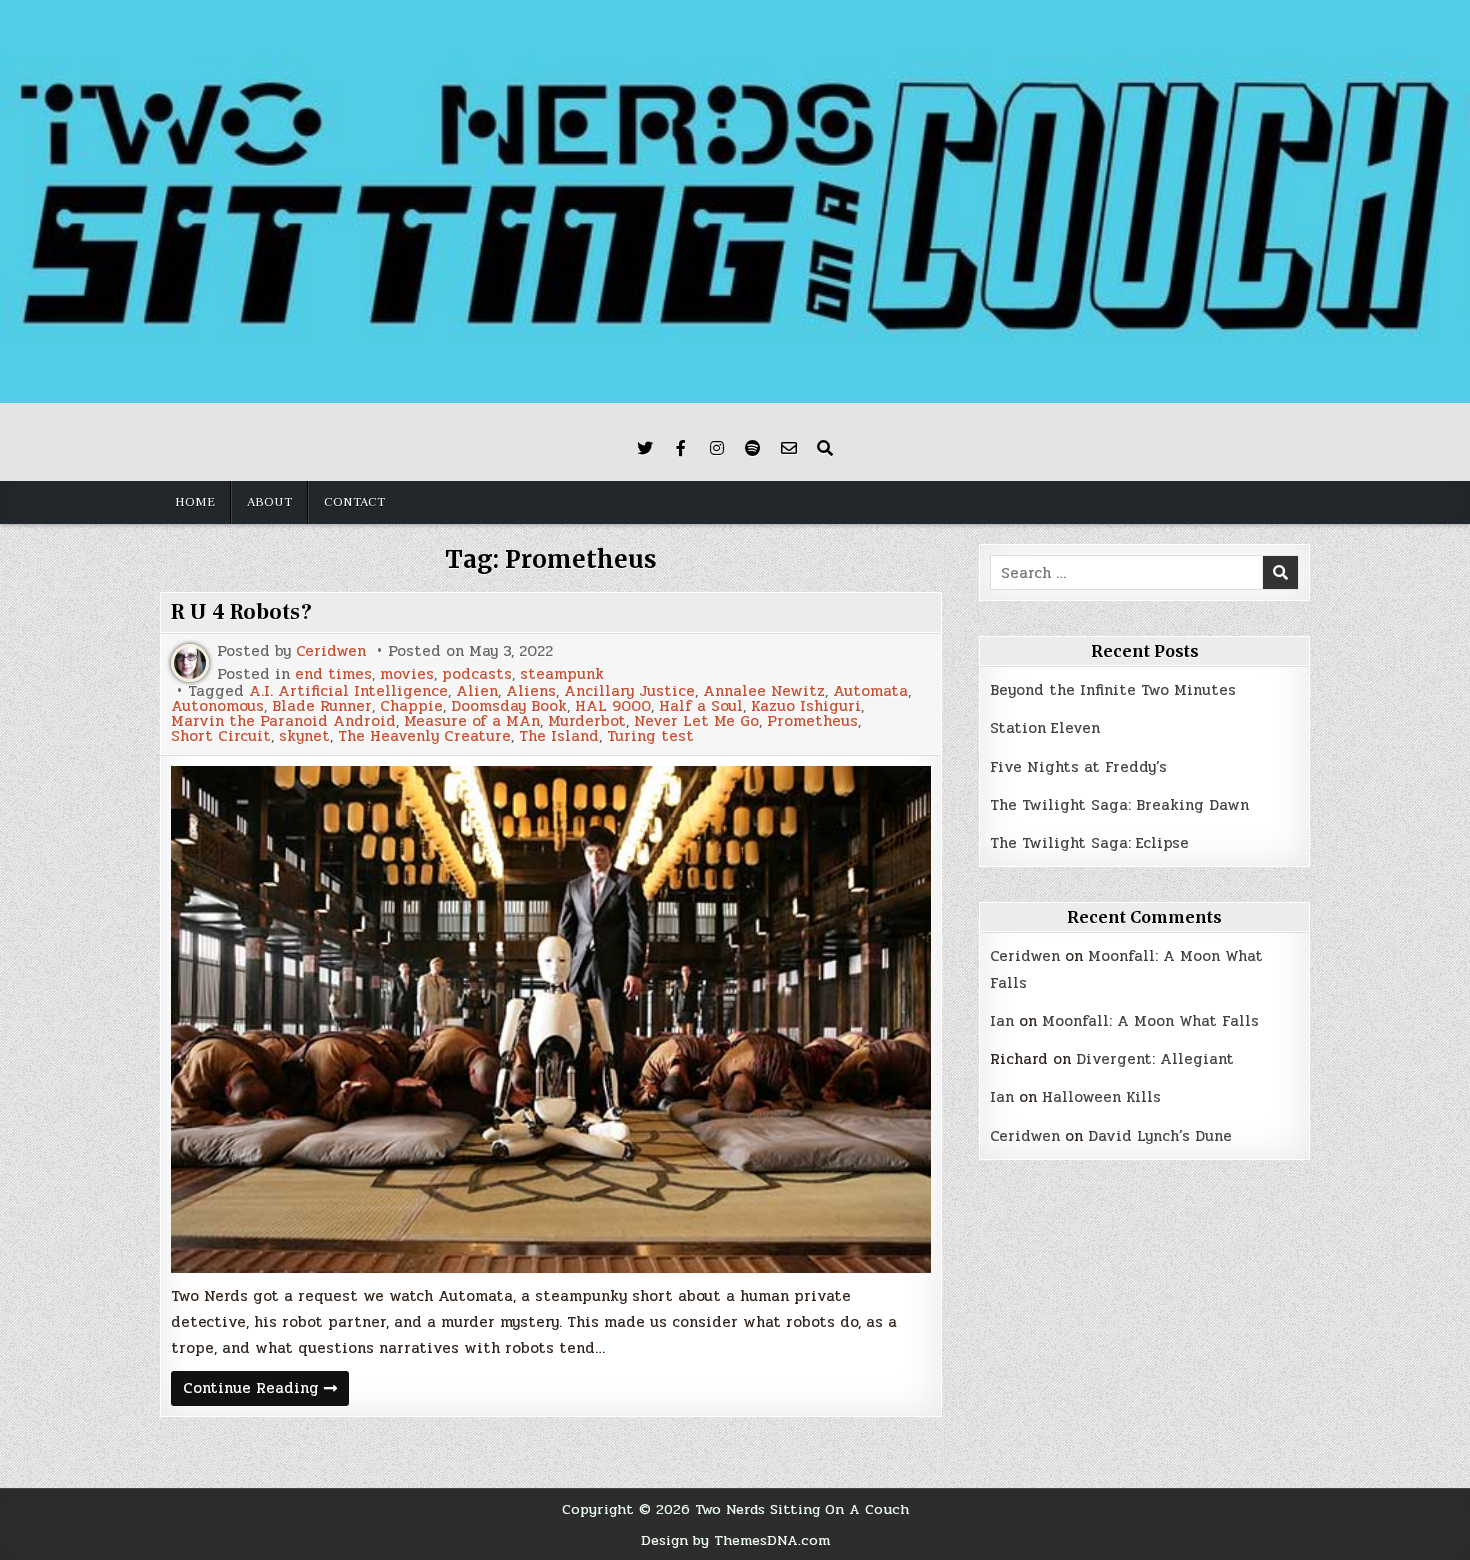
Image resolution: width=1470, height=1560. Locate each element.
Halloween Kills (1101, 1097)
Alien (477, 691)
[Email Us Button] (789, 448)
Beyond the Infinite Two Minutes (1113, 690)
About (269, 502)
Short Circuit (221, 736)
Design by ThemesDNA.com (735, 1540)
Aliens (531, 691)
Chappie (411, 706)
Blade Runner (322, 706)
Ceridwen (331, 651)
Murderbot (587, 721)
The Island (559, 736)
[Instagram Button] (717, 448)
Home (195, 502)
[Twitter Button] (645, 448)
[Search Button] (825, 448)
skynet (304, 736)
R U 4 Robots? (241, 612)
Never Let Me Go (696, 721)
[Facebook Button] (681, 448)
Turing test (650, 736)
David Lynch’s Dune (1160, 1136)
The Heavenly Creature (424, 736)
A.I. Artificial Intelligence (348, 691)
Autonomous (217, 706)
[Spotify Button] (753, 448)
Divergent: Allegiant (1155, 1059)
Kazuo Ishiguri (806, 706)
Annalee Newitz (764, 691)
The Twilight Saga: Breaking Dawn (1119, 805)
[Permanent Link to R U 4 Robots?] (551, 1019)
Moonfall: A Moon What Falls (1150, 1021)
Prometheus (812, 721)
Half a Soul (701, 706)
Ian (1002, 1021)
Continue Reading (266, 1390)
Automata (870, 691)
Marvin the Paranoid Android (283, 721)
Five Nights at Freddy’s (1078, 767)
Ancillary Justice (629, 691)
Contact (354, 502)
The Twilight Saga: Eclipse (1089, 843)
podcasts (477, 674)
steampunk (562, 674)
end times (333, 674)
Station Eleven (1045, 728)
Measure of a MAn (472, 721)
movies (407, 674)
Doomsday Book (509, 706)
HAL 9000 (613, 706)
